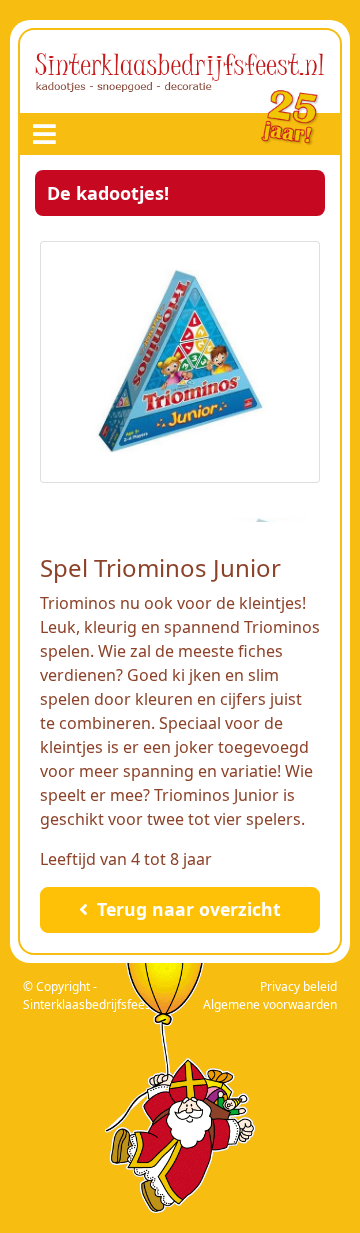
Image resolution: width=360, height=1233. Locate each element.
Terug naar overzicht (186, 909)
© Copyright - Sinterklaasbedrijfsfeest (89, 995)
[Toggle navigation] (44, 134)
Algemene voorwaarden (270, 1004)
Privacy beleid (298, 986)
